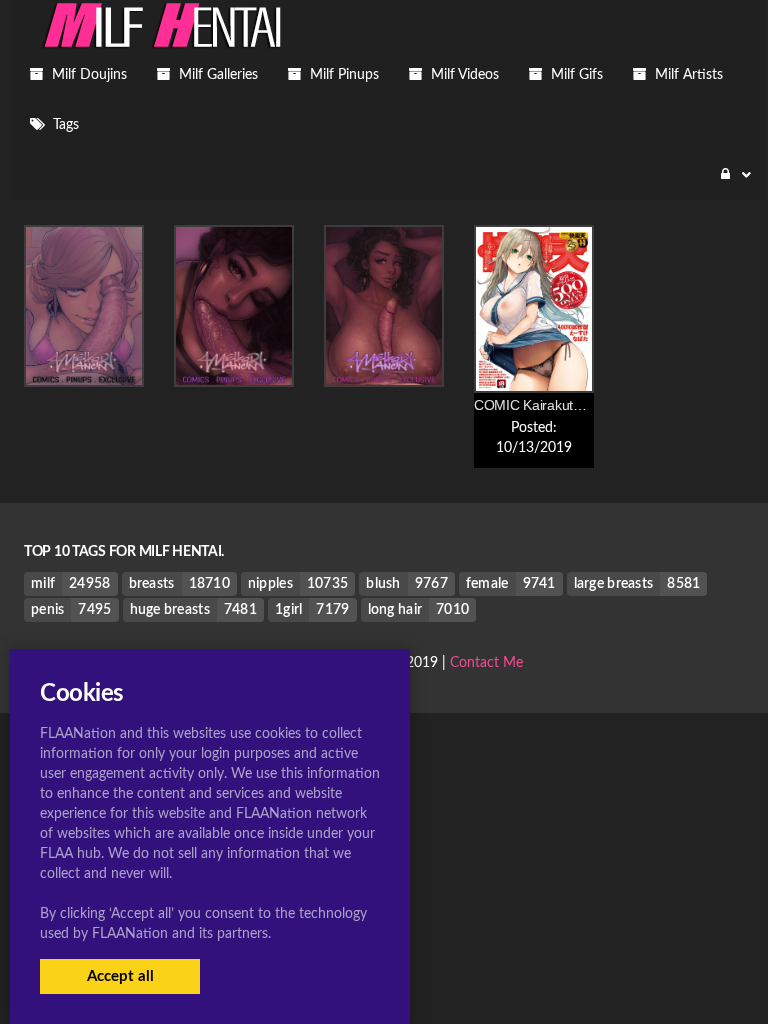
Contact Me (486, 663)
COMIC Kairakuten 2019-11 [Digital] (582, 405)
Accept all (120, 976)
